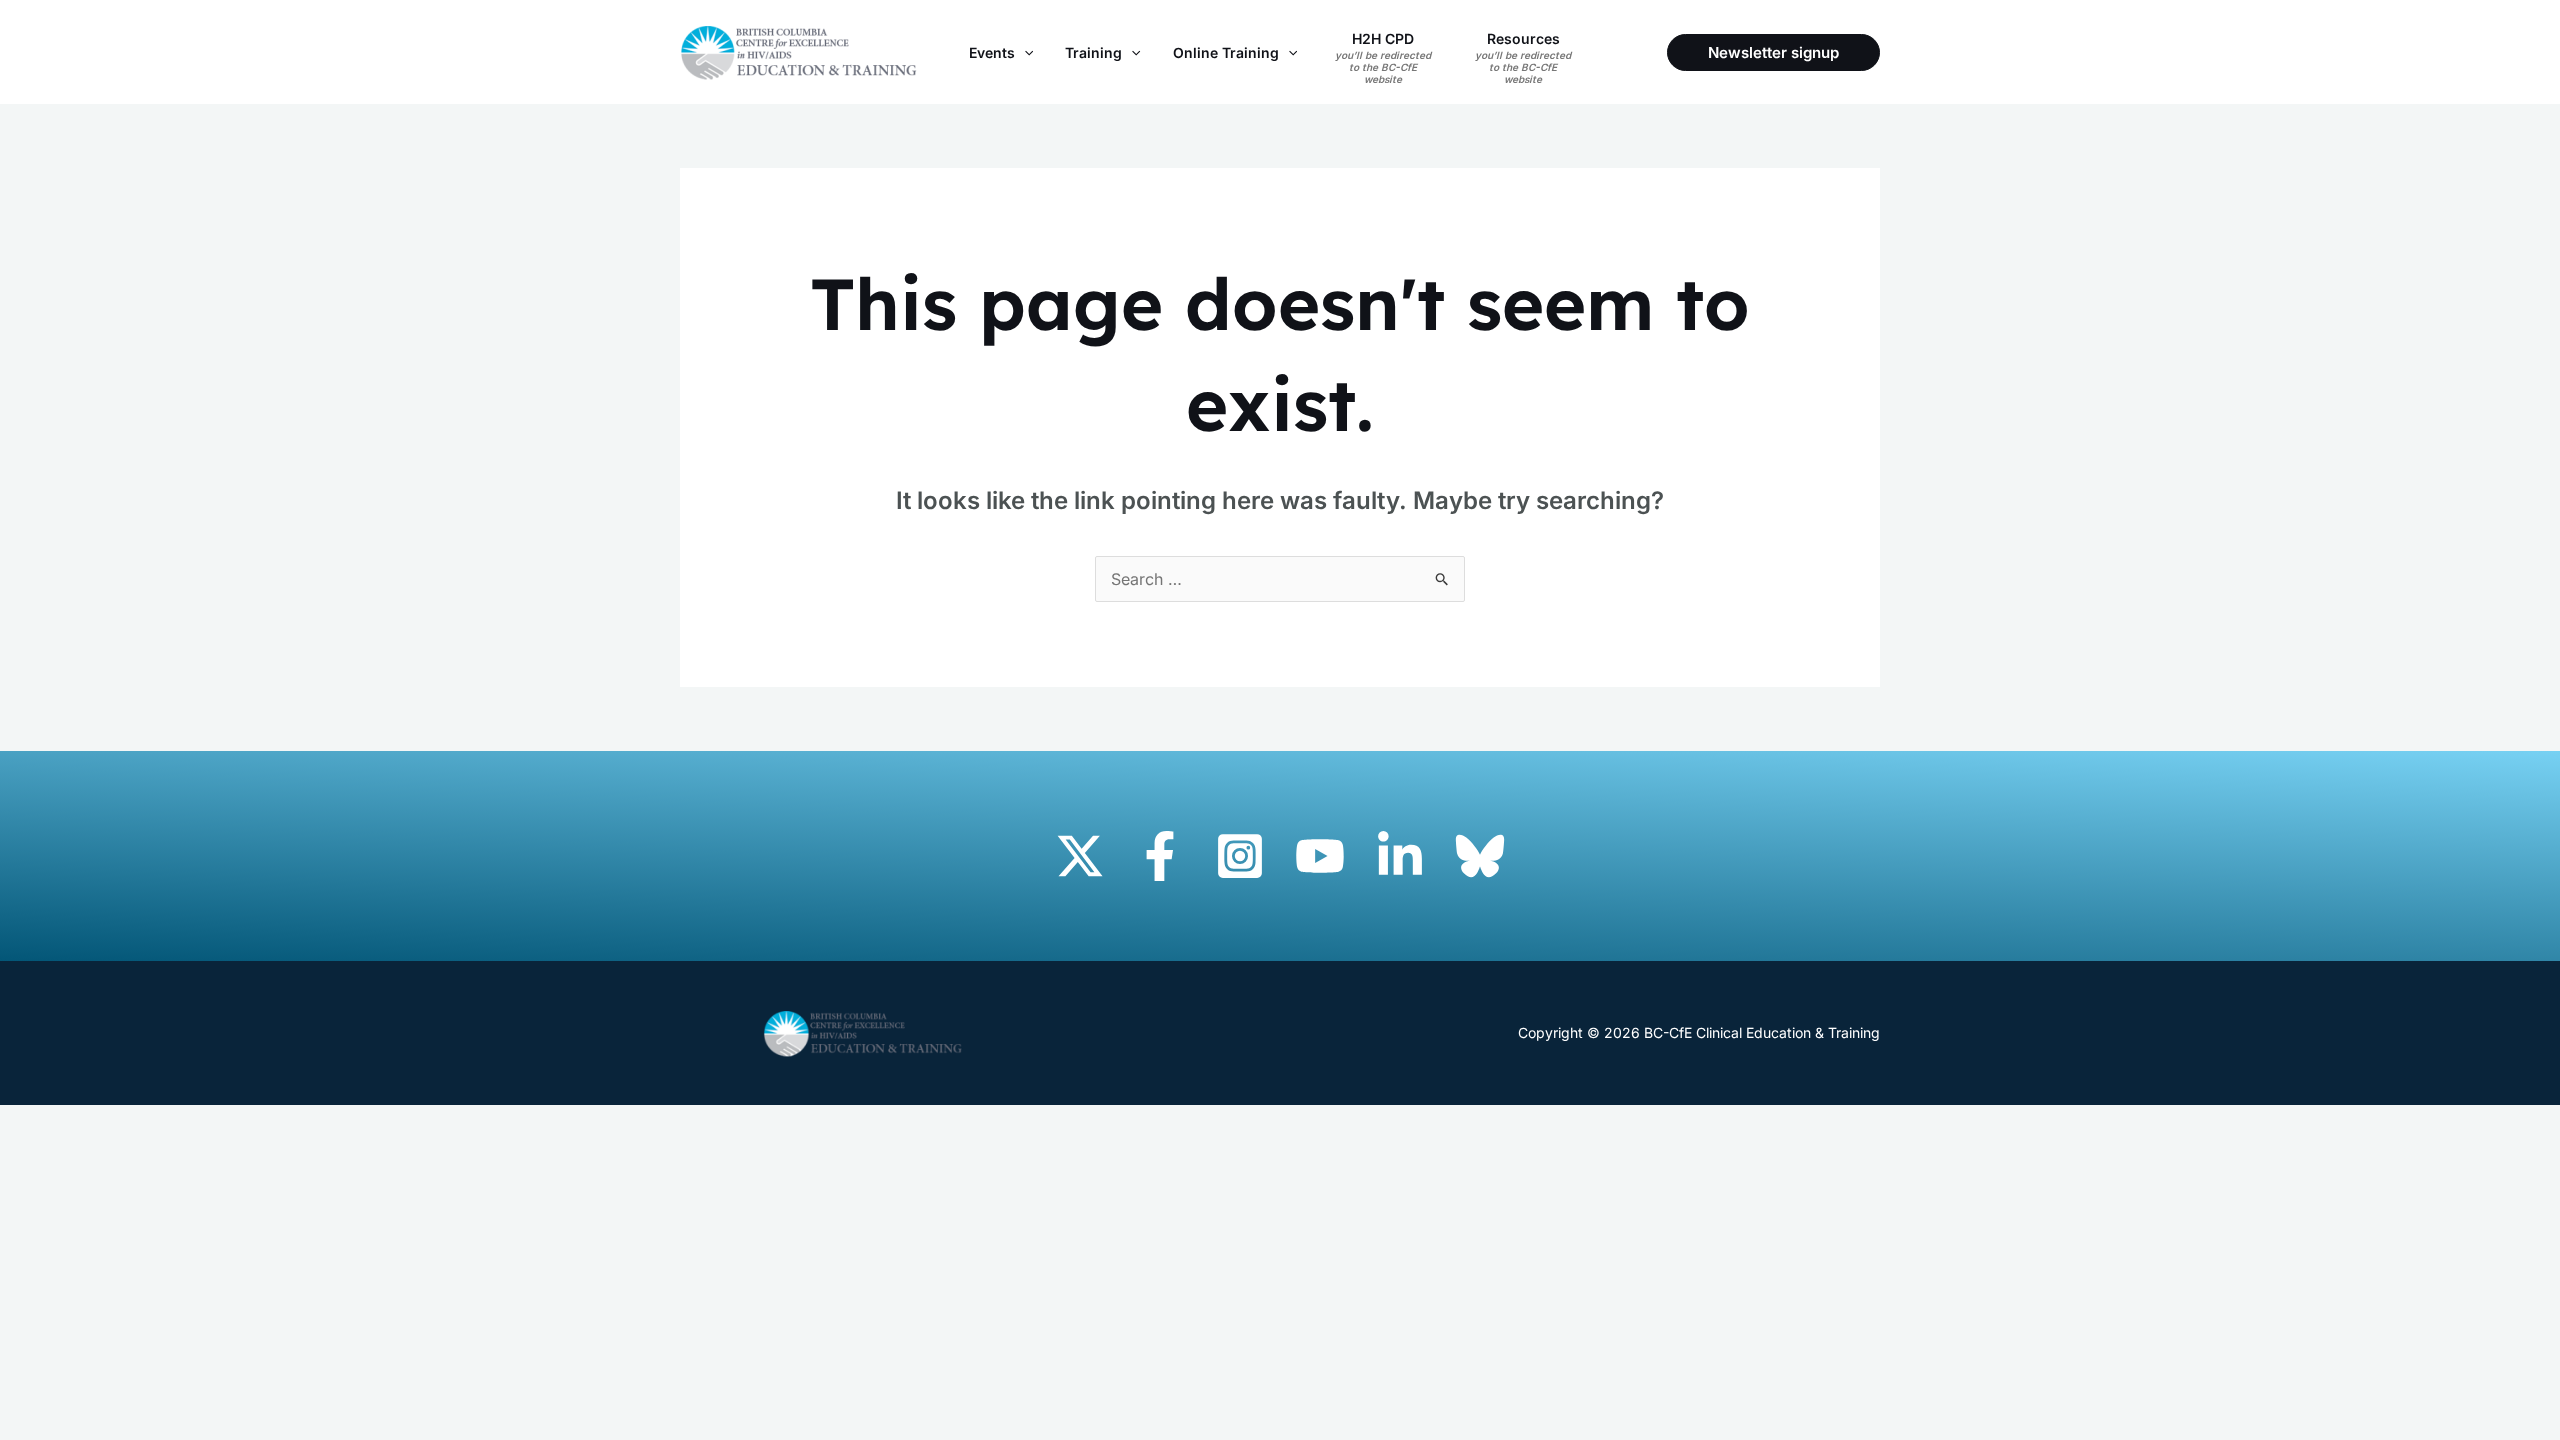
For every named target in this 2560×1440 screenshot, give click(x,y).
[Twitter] (1080, 856)
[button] (1024, 52)
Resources (1523, 57)
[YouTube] (1320, 856)
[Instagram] (1240, 856)
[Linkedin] (1400, 856)
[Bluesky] (1480, 856)
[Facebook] (1160, 856)
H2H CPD (1383, 57)
